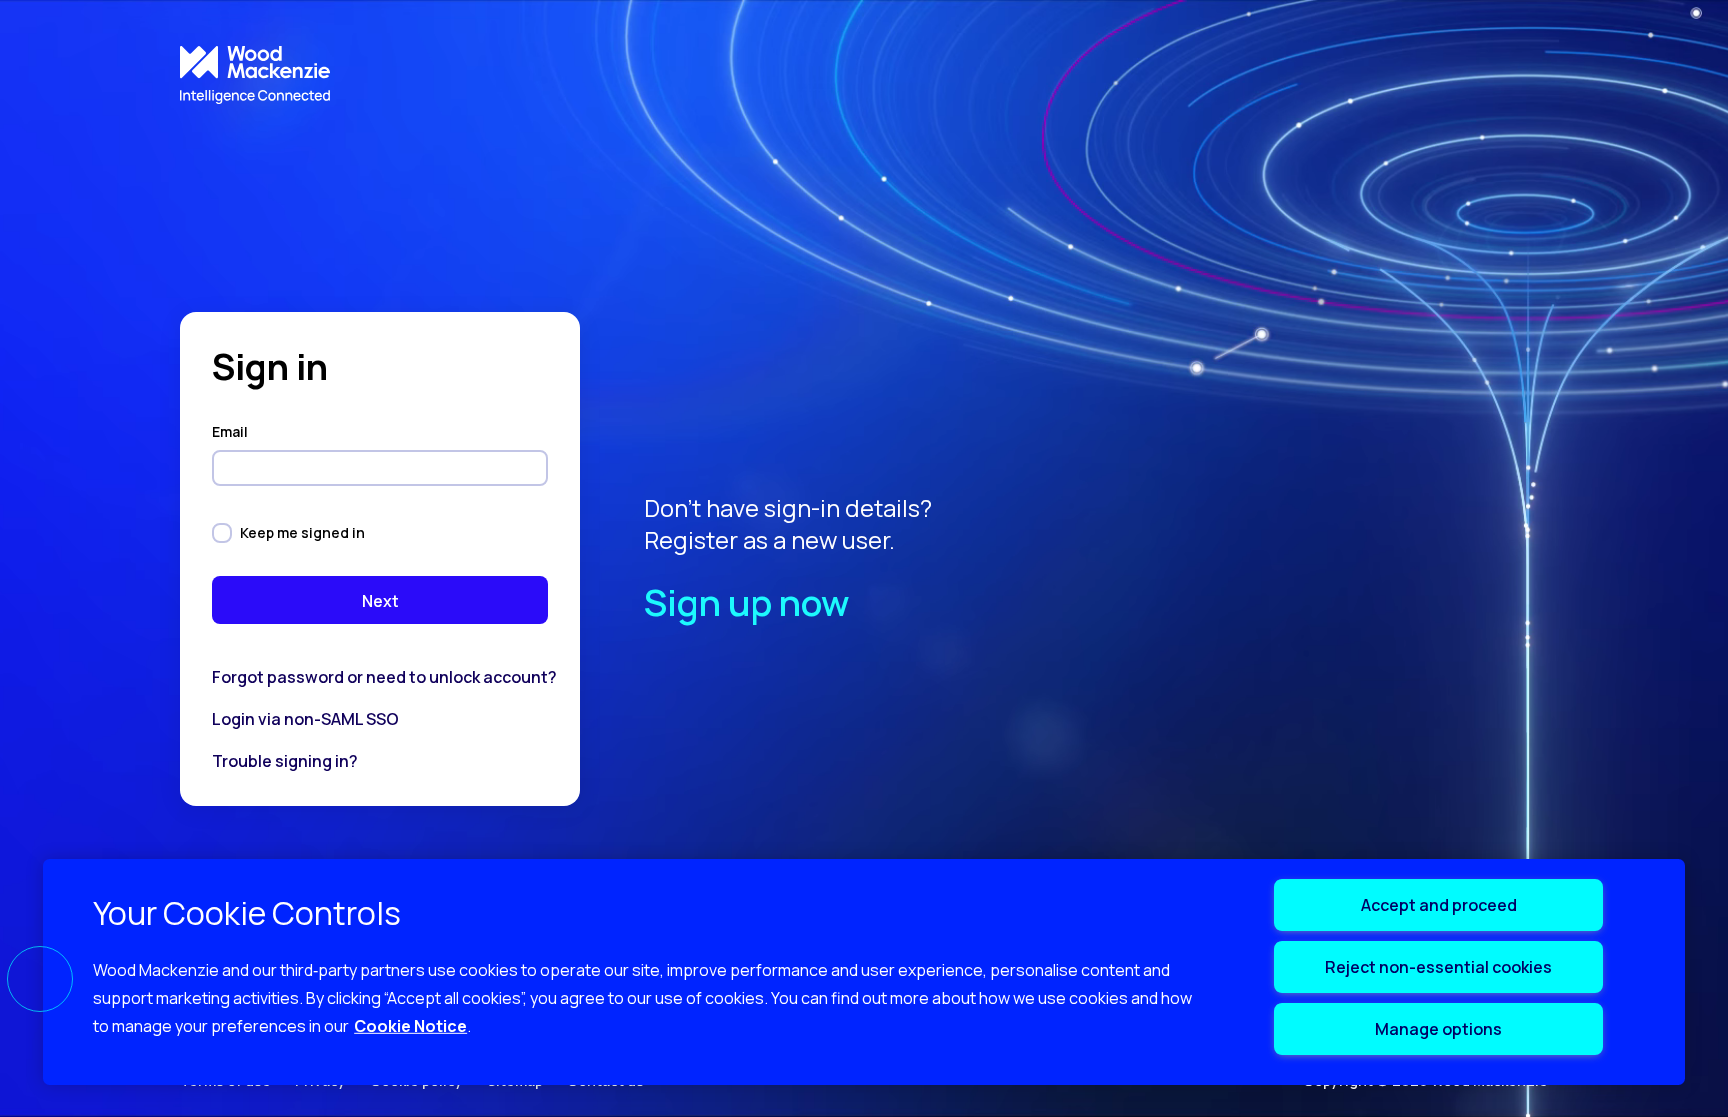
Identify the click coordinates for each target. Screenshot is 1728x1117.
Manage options (1438, 1029)
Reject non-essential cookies (1438, 967)
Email (231, 431)
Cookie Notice (410, 1026)
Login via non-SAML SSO (305, 719)
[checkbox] (222, 533)
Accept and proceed (1439, 905)
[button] (40, 979)
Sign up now (746, 603)
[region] (864, 972)
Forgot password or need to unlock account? (384, 677)
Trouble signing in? (285, 761)
